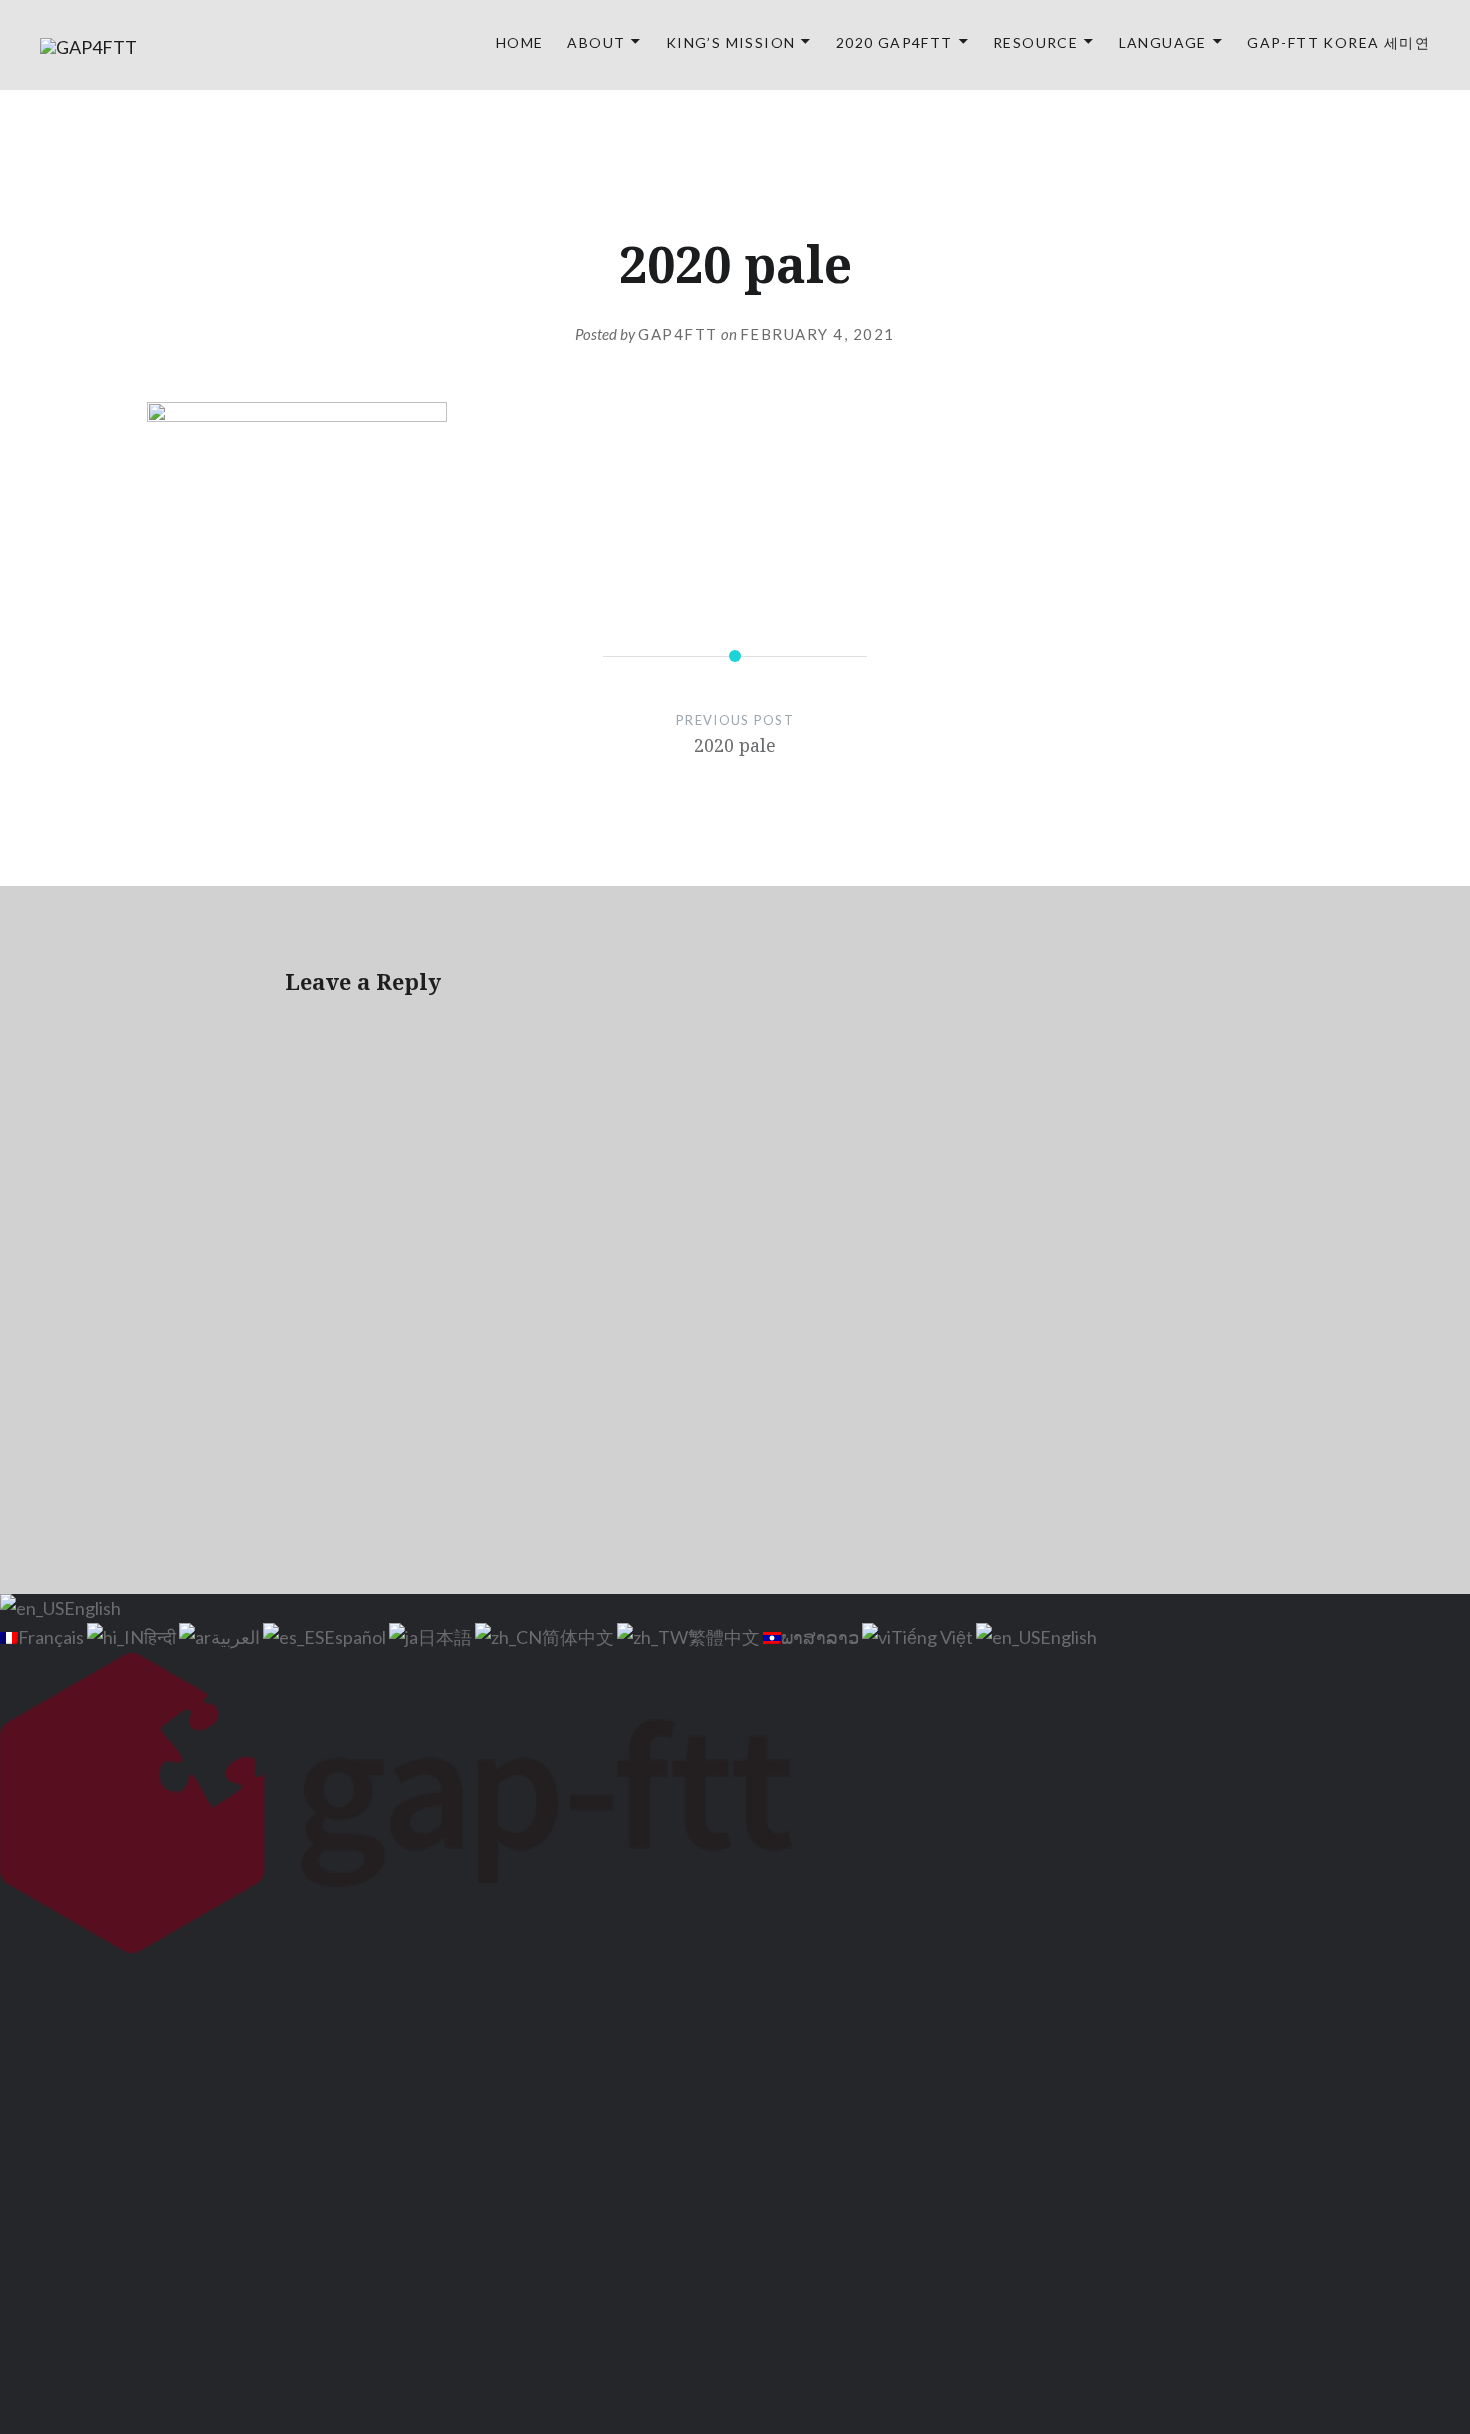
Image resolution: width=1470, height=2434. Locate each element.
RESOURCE (1035, 42)
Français (52, 1637)
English (92, 1608)
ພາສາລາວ (821, 1637)
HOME (520, 42)
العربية (237, 1637)
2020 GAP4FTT (894, 42)
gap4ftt (678, 334)
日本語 (446, 1637)
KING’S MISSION (731, 42)
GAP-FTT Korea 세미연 (1338, 42)
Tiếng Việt (933, 1637)
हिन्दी (161, 1637)
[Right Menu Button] (1457, 1975)
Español (356, 1637)
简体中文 (579, 1637)
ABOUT (596, 42)
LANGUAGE (1163, 42)
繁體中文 (725, 1637)
